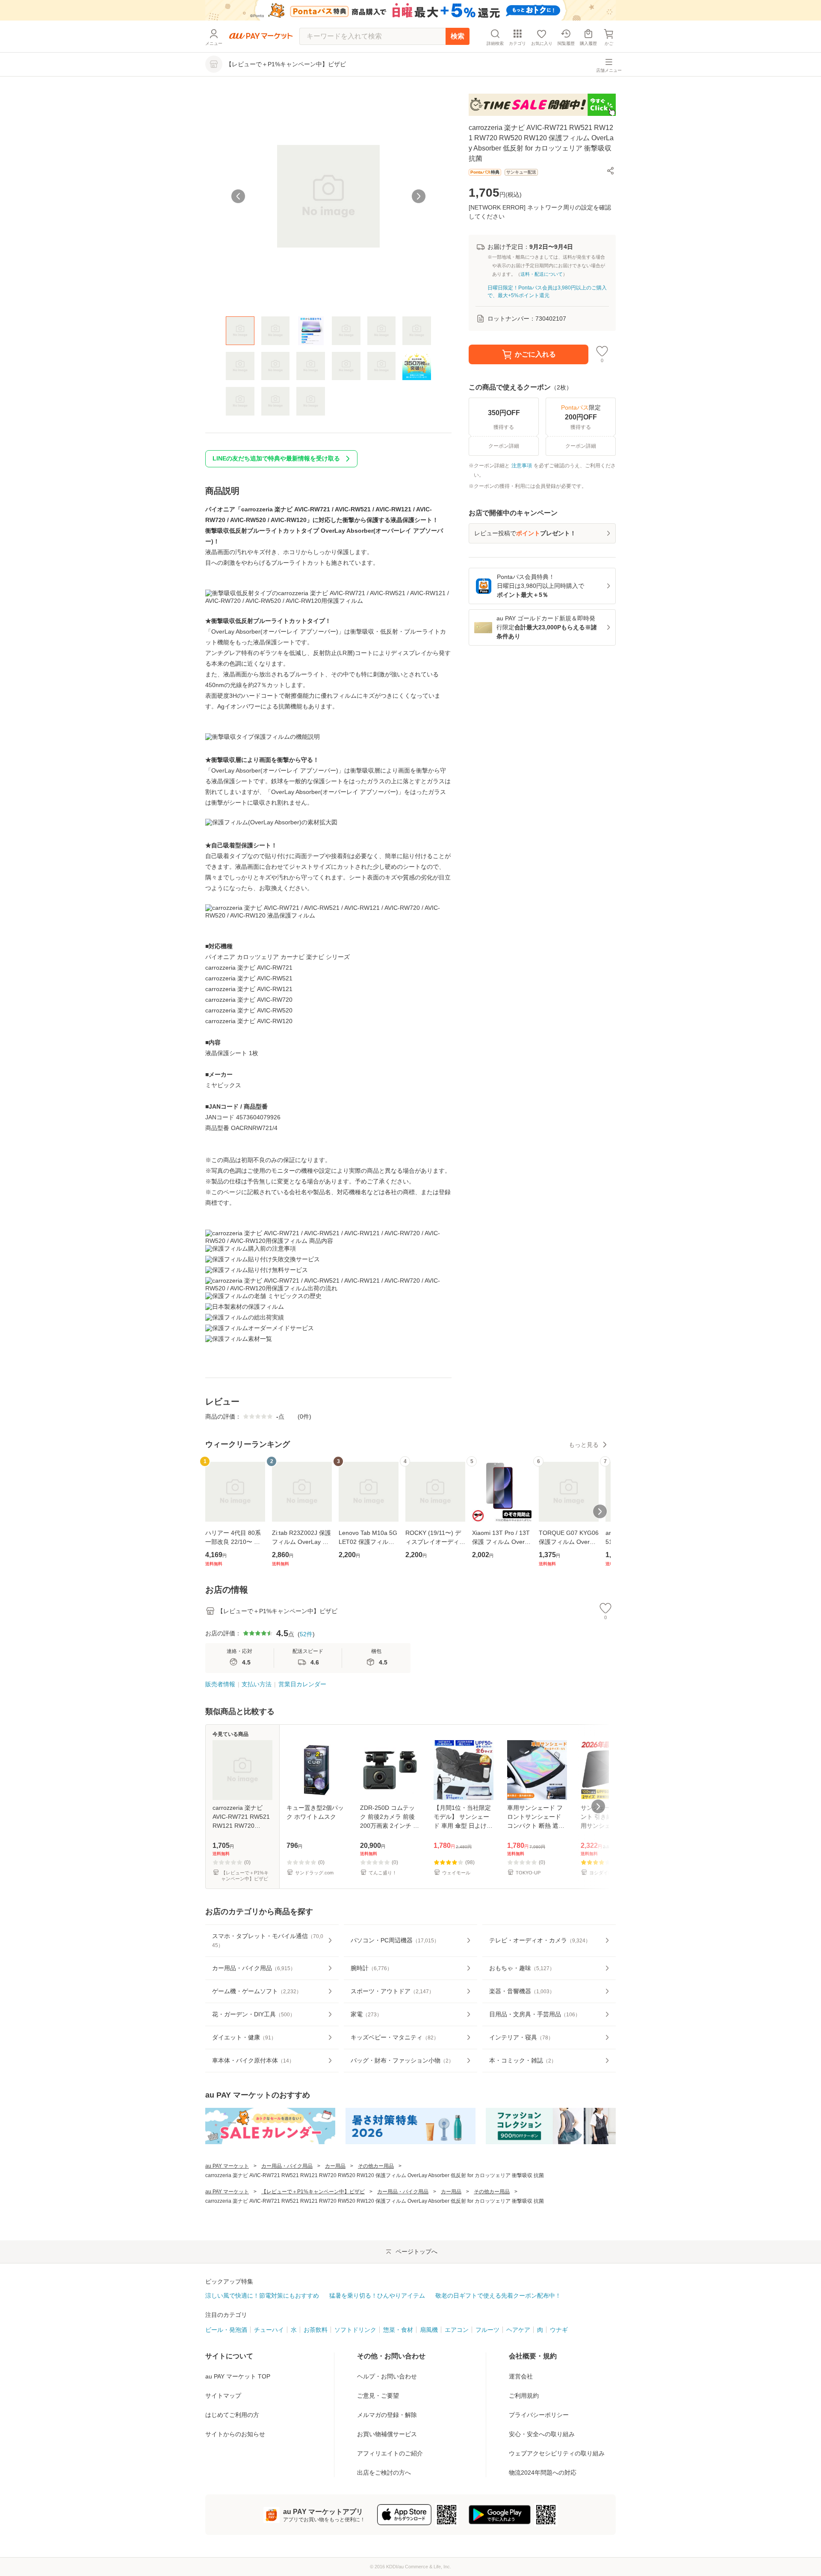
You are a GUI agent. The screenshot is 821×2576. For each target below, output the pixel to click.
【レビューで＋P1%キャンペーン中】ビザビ (313, 2192)
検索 (458, 36)
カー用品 (335, 2166)
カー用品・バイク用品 (287, 2166)
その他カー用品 (376, 2166)
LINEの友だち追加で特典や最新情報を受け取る (276, 458)
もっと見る (584, 1445)
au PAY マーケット (227, 2166)
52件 (306, 1634)
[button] (611, 171)
